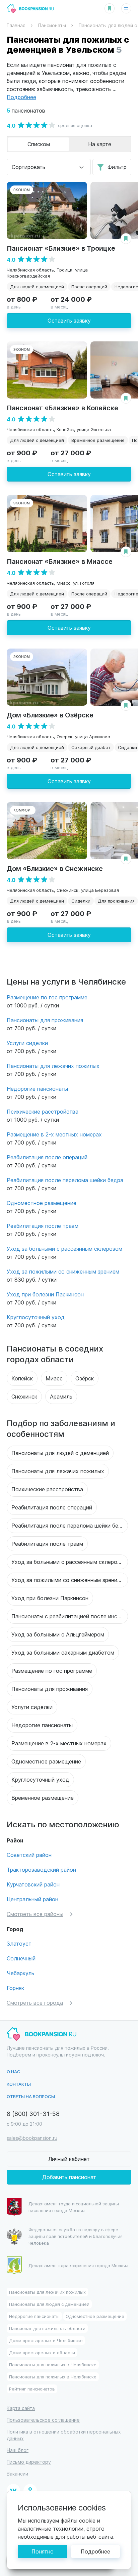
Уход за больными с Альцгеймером (58, 1634)
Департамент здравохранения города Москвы (78, 2265)
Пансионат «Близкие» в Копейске (62, 407)
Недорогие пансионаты (37, 1089)
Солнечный (21, 1958)
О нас (14, 2071)
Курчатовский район (33, 1884)
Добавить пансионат (69, 2177)
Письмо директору (29, 2462)
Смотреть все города (35, 2003)
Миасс (54, 1378)
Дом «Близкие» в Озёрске (50, 715)
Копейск (22, 1378)
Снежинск (24, 1396)
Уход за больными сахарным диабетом (63, 1652)
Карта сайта (21, 2408)
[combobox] (49, 167)
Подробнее (95, 2551)
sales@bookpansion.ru (32, 2138)
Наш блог (18, 2450)
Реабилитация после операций (47, 1157)
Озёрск (85, 1378)
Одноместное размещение (42, 1203)
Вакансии (17, 2474)
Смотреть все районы (35, 1914)
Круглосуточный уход (36, 1317)
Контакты (19, 2084)
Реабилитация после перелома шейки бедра (65, 1180)
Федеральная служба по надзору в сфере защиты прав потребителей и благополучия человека (76, 2236)
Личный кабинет (69, 2159)
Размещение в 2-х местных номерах (54, 1134)
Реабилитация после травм (43, 1226)
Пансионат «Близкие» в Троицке (61, 248)
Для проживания (116, 901)
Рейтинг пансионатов (32, 2389)
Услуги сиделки (27, 1043)
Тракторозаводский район (41, 1869)
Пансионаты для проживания (45, 1020)
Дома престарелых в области (42, 2352)
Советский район (29, 1855)
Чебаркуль (20, 1973)
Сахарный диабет (91, 747)
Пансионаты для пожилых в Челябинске (53, 2364)
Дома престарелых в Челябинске (46, 2340)
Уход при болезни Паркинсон (45, 1294)
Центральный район (32, 1899)
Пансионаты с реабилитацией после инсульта (70, 1616)
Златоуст (19, 1943)
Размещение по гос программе (47, 997)
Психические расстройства (43, 1111)
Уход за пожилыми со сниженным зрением (63, 1271)
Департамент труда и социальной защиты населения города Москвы (74, 2207)
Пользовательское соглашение (43, 2420)
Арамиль (61, 1396)
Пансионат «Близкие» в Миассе (60, 561)
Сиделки (81, 901)
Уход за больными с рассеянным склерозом (64, 1249)
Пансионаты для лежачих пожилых (53, 1066)
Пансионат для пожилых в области (47, 2328)
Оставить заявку (69, 320)
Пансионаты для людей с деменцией (60, 1453)
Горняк (15, 1988)
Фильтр (117, 167)
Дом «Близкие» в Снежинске (55, 868)
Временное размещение (98, 440)
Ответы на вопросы (31, 2096)
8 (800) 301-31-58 (33, 2113)
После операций (89, 286)
